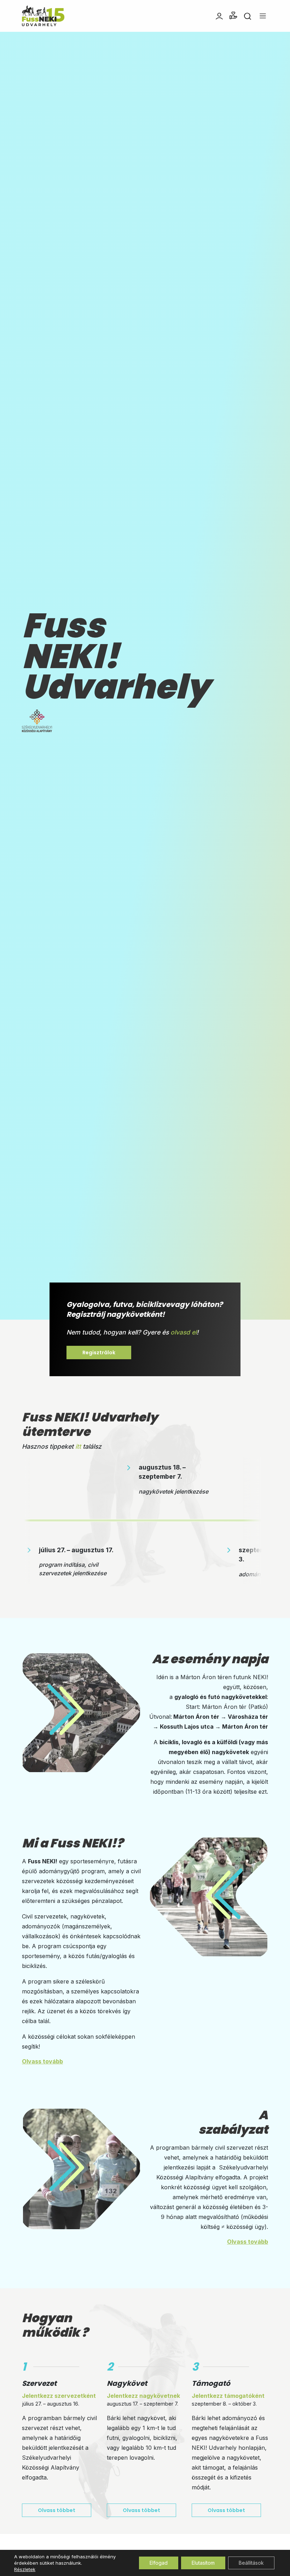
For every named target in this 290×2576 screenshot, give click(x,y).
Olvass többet (57, 2510)
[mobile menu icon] (263, 16)
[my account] (219, 16)
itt (78, 1446)
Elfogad (159, 2563)
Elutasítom (203, 2563)
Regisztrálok (99, 1353)
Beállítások (251, 2563)
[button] (233, 16)
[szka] (37, 720)
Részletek (25, 2569)
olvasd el (184, 1332)
